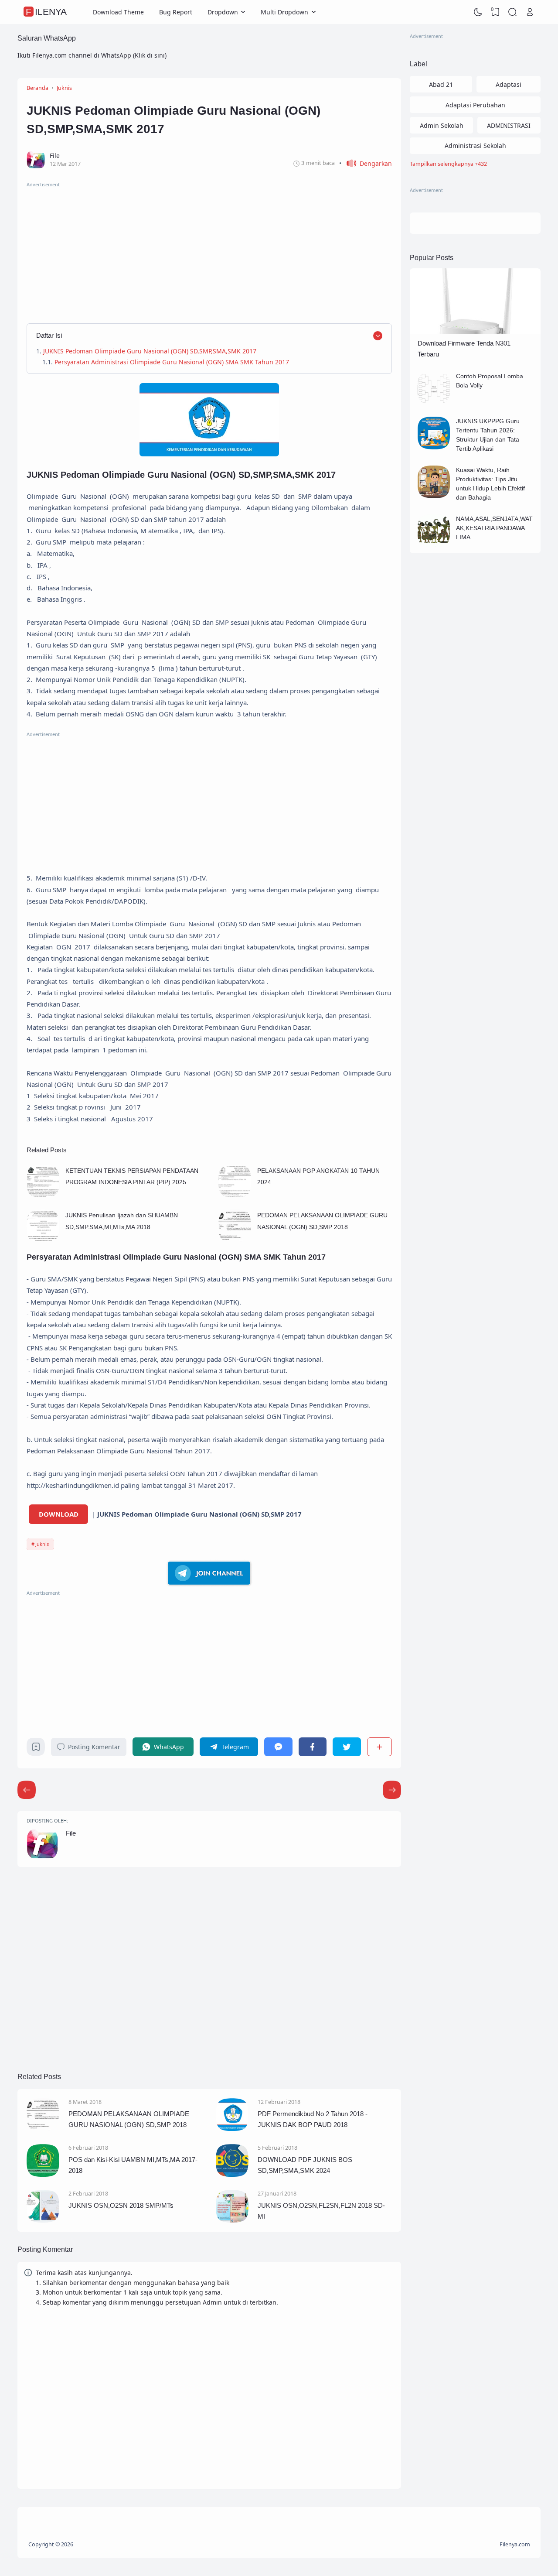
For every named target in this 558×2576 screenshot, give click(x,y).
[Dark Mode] (478, 12)
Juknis (42, 1544)
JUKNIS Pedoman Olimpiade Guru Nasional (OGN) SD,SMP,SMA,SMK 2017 (150, 351)
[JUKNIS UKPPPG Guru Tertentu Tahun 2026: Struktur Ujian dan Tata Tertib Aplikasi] (434, 447)
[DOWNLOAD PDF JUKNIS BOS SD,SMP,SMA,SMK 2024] (232, 2174)
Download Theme (118, 12)
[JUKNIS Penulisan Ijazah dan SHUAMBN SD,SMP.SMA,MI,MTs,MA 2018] (43, 1240)
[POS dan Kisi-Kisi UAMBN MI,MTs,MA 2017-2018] (43, 2174)
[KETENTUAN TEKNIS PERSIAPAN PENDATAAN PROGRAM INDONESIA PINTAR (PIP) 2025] (43, 1195)
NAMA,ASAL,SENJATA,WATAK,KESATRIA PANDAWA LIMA (494, 528)
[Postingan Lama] (27, 1790)
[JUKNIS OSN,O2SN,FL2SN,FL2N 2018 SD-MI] (232, 2220)
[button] (366, 163)
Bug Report (176, 12)
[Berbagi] (379, 1747)
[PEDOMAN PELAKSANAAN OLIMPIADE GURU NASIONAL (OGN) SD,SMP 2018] (235, 1240)
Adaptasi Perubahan (475, 105)
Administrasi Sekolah (475, 146)
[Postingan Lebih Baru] (392, 1790)
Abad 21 (441, 84)
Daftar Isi (49, 335)
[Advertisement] (209, 250)
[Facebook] (313, 1747)
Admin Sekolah (442, 125)
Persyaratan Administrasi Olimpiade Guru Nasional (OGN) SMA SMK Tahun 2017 (174, 362)
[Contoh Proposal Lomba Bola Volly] (434, 402)
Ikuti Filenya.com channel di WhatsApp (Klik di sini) (92, 55)
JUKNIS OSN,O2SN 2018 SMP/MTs (121, 2205)
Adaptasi (509, 84)
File (71, 1833)
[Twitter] (347, 1747)
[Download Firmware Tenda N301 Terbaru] (475, 331)
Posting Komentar (94, 1747)
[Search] (513, 12)
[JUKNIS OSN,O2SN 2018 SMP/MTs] (43, 2220)
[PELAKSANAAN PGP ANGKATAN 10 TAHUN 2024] (235, 1195)
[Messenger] (278, 1747)
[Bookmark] (36, 1749)
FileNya (46, 12)
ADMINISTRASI (509, 125)
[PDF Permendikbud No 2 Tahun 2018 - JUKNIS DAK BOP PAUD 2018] (232, 2129)
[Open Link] (530, 12)
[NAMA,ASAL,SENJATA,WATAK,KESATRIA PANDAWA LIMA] (434, 545)
